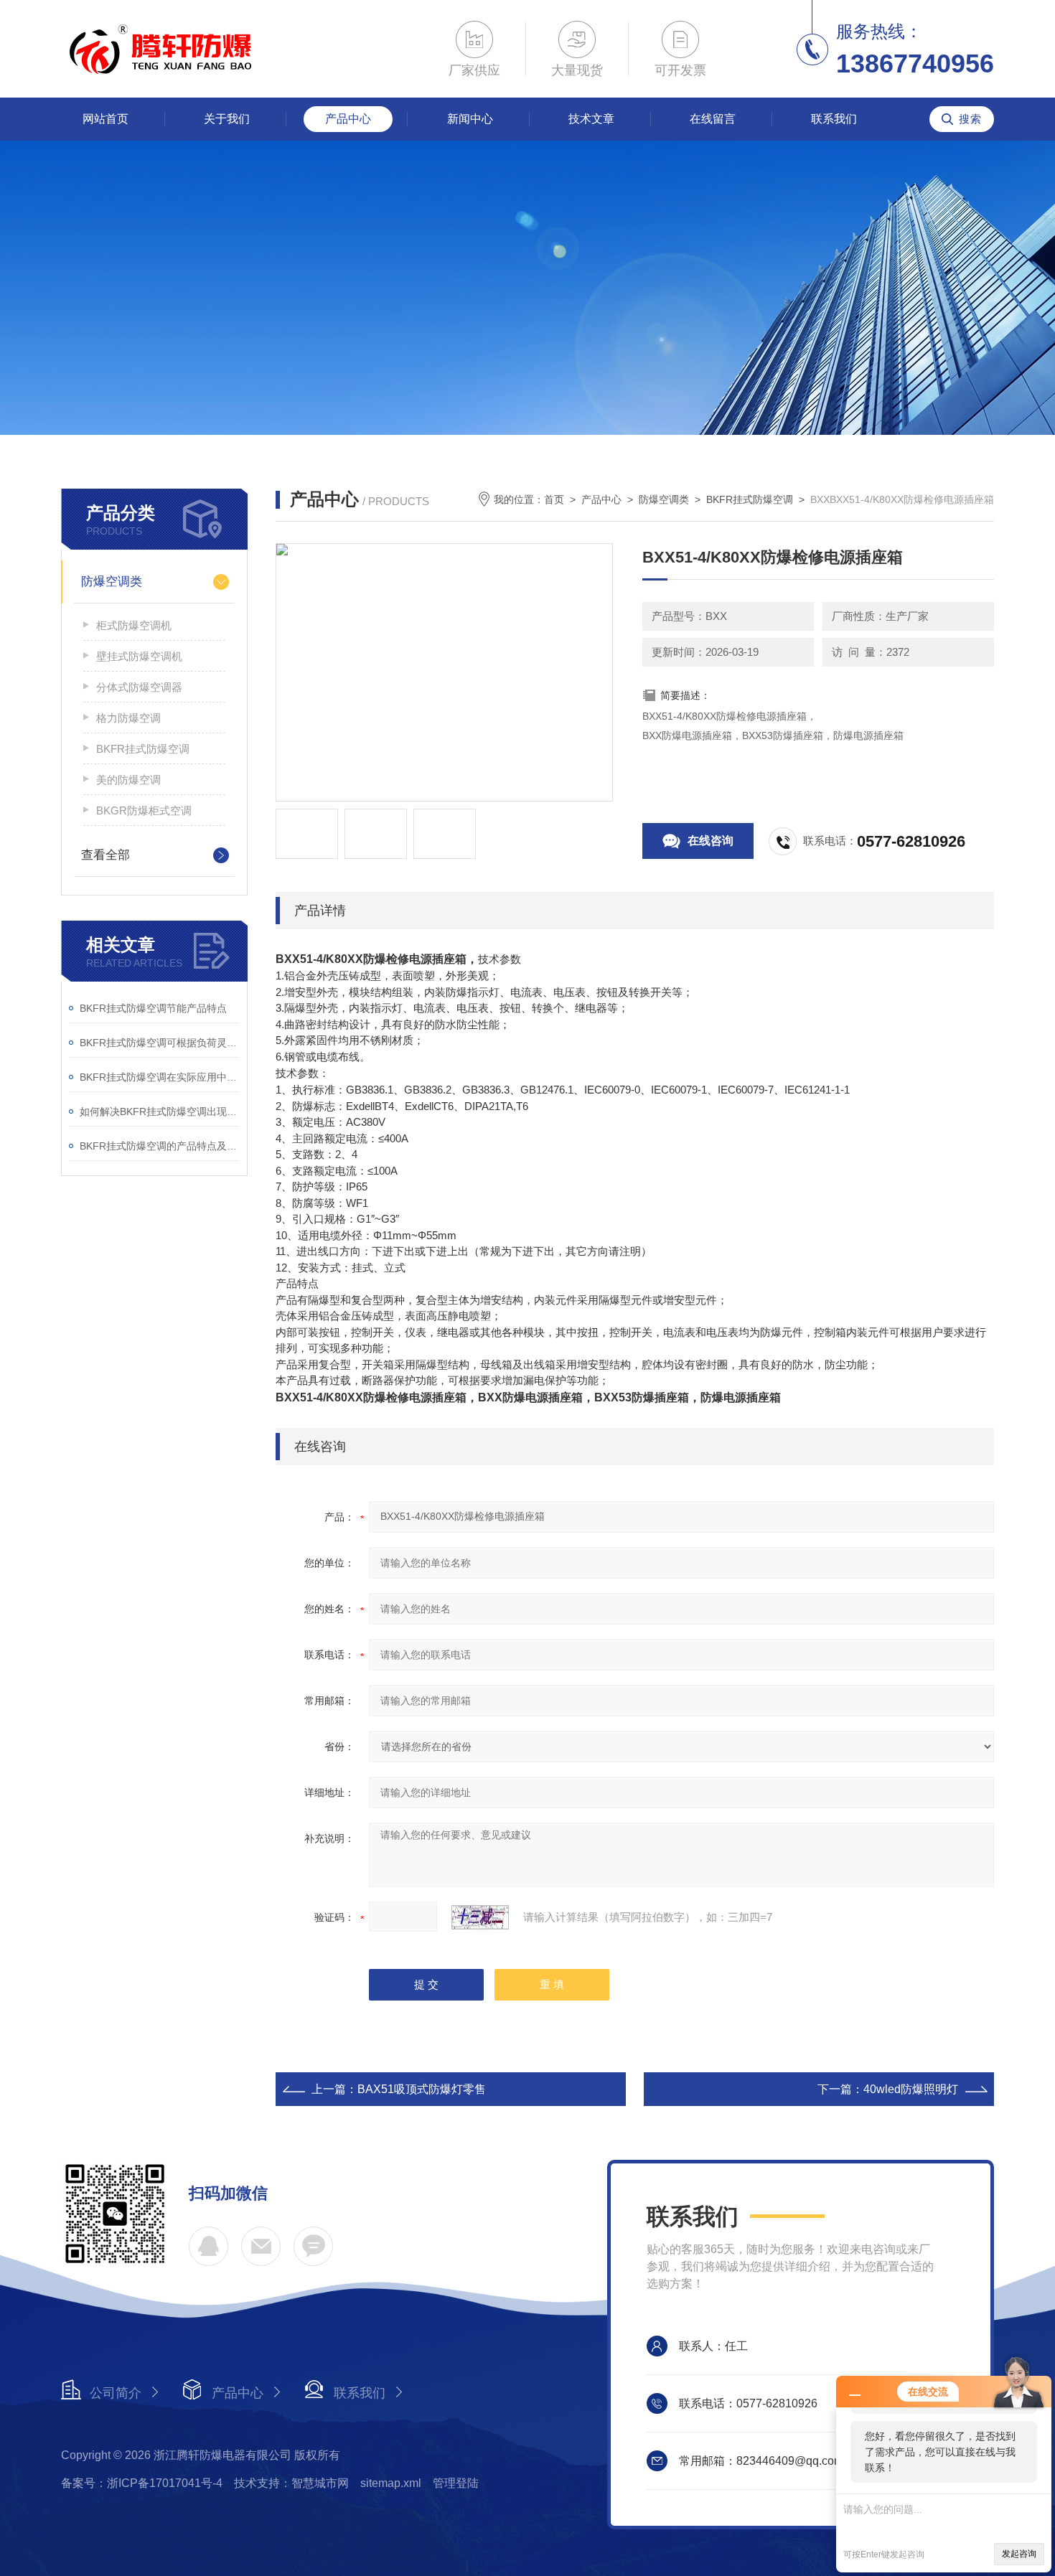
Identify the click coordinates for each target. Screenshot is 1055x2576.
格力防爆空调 (128, 718)
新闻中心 (470, 119)
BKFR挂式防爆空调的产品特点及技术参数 (160, 1146)
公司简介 (116, 2393)
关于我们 (227, 119)
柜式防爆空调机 (134, 625)
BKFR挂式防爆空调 (143, 749)
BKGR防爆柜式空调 (144, 810)
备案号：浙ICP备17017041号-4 (142, 2483)
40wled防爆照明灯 (911, 2089)
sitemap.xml (391, 2483)
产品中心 (348, 119)
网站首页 (105, 119)
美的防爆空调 (128, 780)
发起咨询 (1019, 2554)
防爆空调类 (112, 582)
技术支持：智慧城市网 (291, 2483)
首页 (554, 499)
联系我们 (834, 119)
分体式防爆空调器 (139, 687)
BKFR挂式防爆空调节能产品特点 (153, 1008)
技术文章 (591, 119)
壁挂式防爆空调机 (139, 656)
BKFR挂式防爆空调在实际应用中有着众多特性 (160, 1077)
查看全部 (105, 855)
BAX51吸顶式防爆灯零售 (422, 2089)
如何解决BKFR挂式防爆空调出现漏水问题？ (160, 1111)
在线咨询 (711, 841)
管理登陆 (456, 2483)
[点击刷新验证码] (480, 1917)
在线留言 (713, 119)
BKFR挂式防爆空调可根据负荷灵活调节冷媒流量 (160, 1043)
